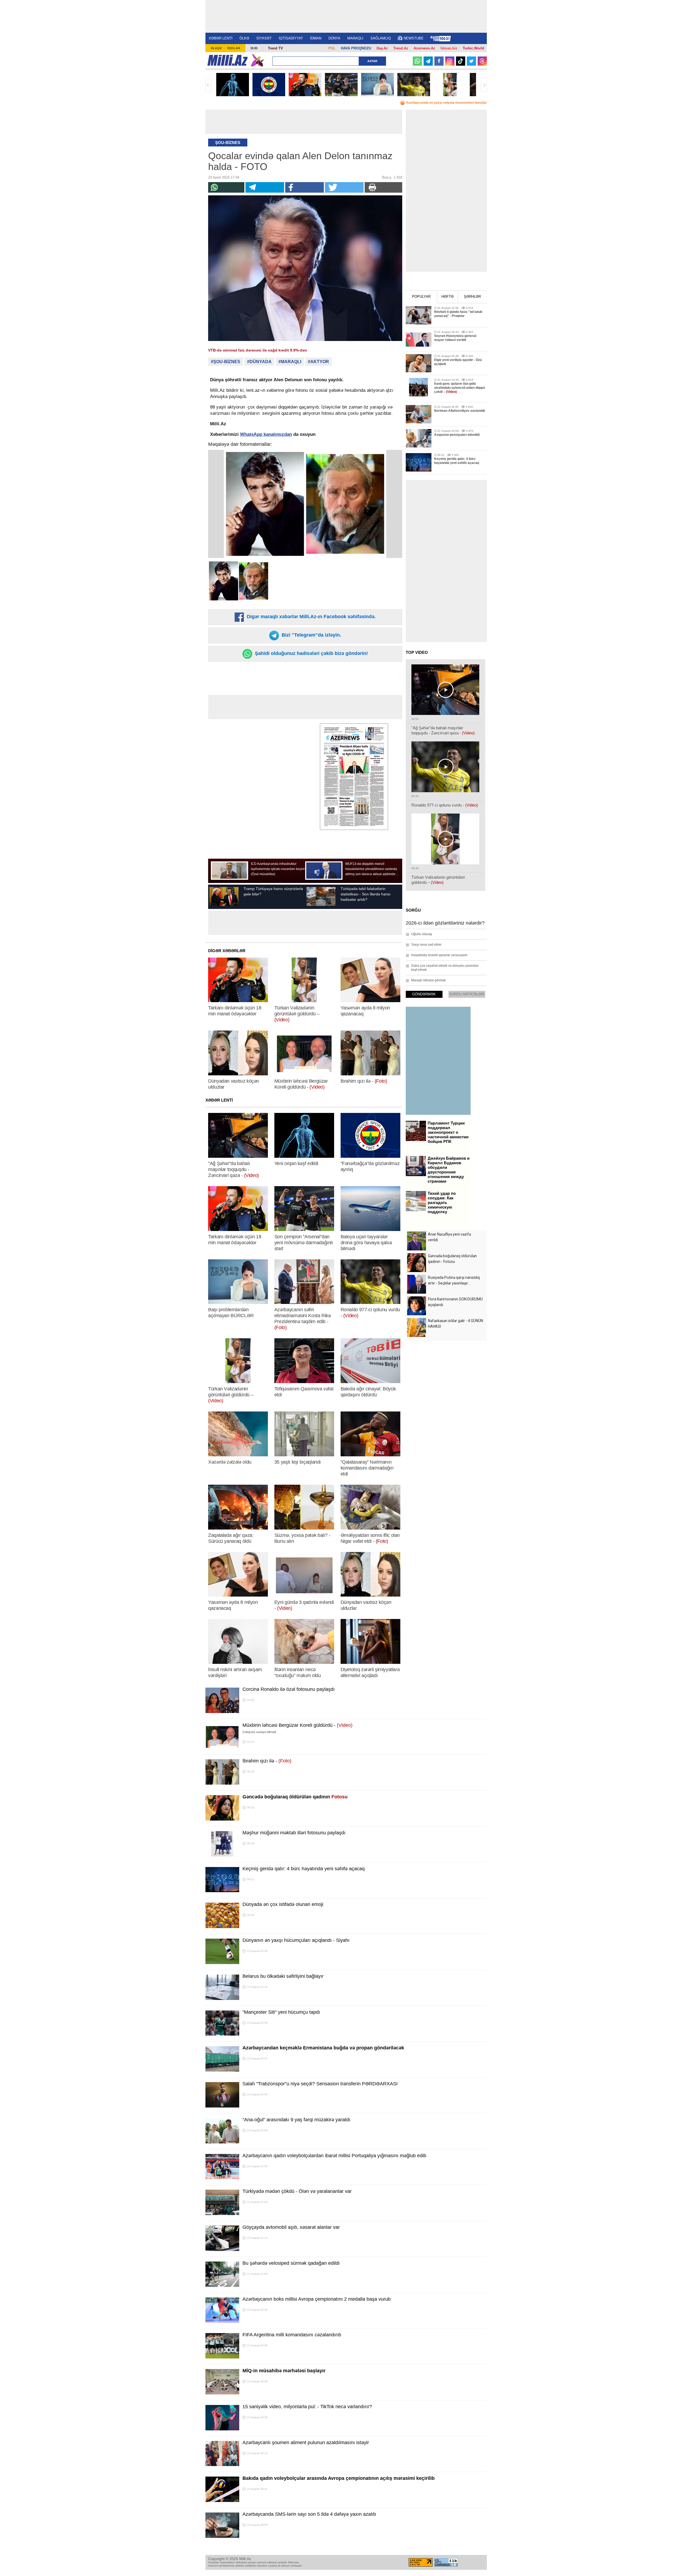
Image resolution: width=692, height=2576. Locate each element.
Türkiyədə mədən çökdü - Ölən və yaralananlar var (297, 2191)
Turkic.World (473, 48)
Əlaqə (216, 48)
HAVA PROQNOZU (356, 48)
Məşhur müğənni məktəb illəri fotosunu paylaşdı (294, 1833)
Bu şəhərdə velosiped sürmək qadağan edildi (291, 2263)
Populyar (421, 297)
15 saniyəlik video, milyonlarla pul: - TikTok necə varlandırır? (307, 2407)
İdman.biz (449, 48)
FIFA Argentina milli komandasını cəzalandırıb (292, 2335)
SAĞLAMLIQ (381, 38)
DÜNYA (334, 38)
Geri (208, 85)
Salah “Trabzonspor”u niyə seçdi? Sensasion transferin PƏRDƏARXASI (320, 2084)
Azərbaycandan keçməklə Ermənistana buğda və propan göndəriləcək (323, 2048)
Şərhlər (472, 297)
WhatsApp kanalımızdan (266, 434)
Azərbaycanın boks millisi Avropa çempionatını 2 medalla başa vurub (317, 2299)
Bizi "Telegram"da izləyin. (311, 635)
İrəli (484, 85)
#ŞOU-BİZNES (226, 362)
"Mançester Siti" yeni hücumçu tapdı (281, 2012)
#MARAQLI (290, 362)
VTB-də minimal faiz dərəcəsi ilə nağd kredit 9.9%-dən (258, 350)
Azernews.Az (424, 48)
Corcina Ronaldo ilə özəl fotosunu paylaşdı (289, 1689)
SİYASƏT (264, 38)
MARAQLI (355, 38)
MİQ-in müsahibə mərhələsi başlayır (284, 2371)
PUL (332, 48)
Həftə (448, 297)
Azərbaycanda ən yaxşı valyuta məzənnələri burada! (446, 103)
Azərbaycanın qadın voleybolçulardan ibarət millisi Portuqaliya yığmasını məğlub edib (334, 2156)
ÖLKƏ (244, 38)
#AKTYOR (318, 362)
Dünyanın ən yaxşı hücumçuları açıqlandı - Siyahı (296, 1940)
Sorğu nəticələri (467, 994)
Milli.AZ (227, 60)
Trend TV (275, 48)
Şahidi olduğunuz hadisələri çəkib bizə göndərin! (311, 653)
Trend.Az (401, 48)
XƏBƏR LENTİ (221, 38)
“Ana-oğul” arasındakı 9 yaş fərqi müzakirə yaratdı (296, 2120)
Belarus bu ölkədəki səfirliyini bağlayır (283, 1976)
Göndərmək (424, 994)
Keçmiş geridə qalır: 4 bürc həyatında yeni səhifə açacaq (304, 1869)
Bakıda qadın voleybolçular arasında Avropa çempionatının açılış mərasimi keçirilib (339, 2478)
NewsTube (414, 38)
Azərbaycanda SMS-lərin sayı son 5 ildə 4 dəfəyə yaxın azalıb (309, 2514)
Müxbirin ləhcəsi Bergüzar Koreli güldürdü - (297, 1725)
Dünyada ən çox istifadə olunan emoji (283, 1904)
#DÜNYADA (259, 362)
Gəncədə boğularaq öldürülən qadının (295, 1797)
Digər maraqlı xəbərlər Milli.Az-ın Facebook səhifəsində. (311, 617)
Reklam (234, 48)
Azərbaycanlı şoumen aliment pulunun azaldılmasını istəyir (306, 2443)
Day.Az (382, 48)
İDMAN (316, 38)
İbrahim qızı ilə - (267, 1761)
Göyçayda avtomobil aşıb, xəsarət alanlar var (291, 2227)
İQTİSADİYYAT (291, 38)
